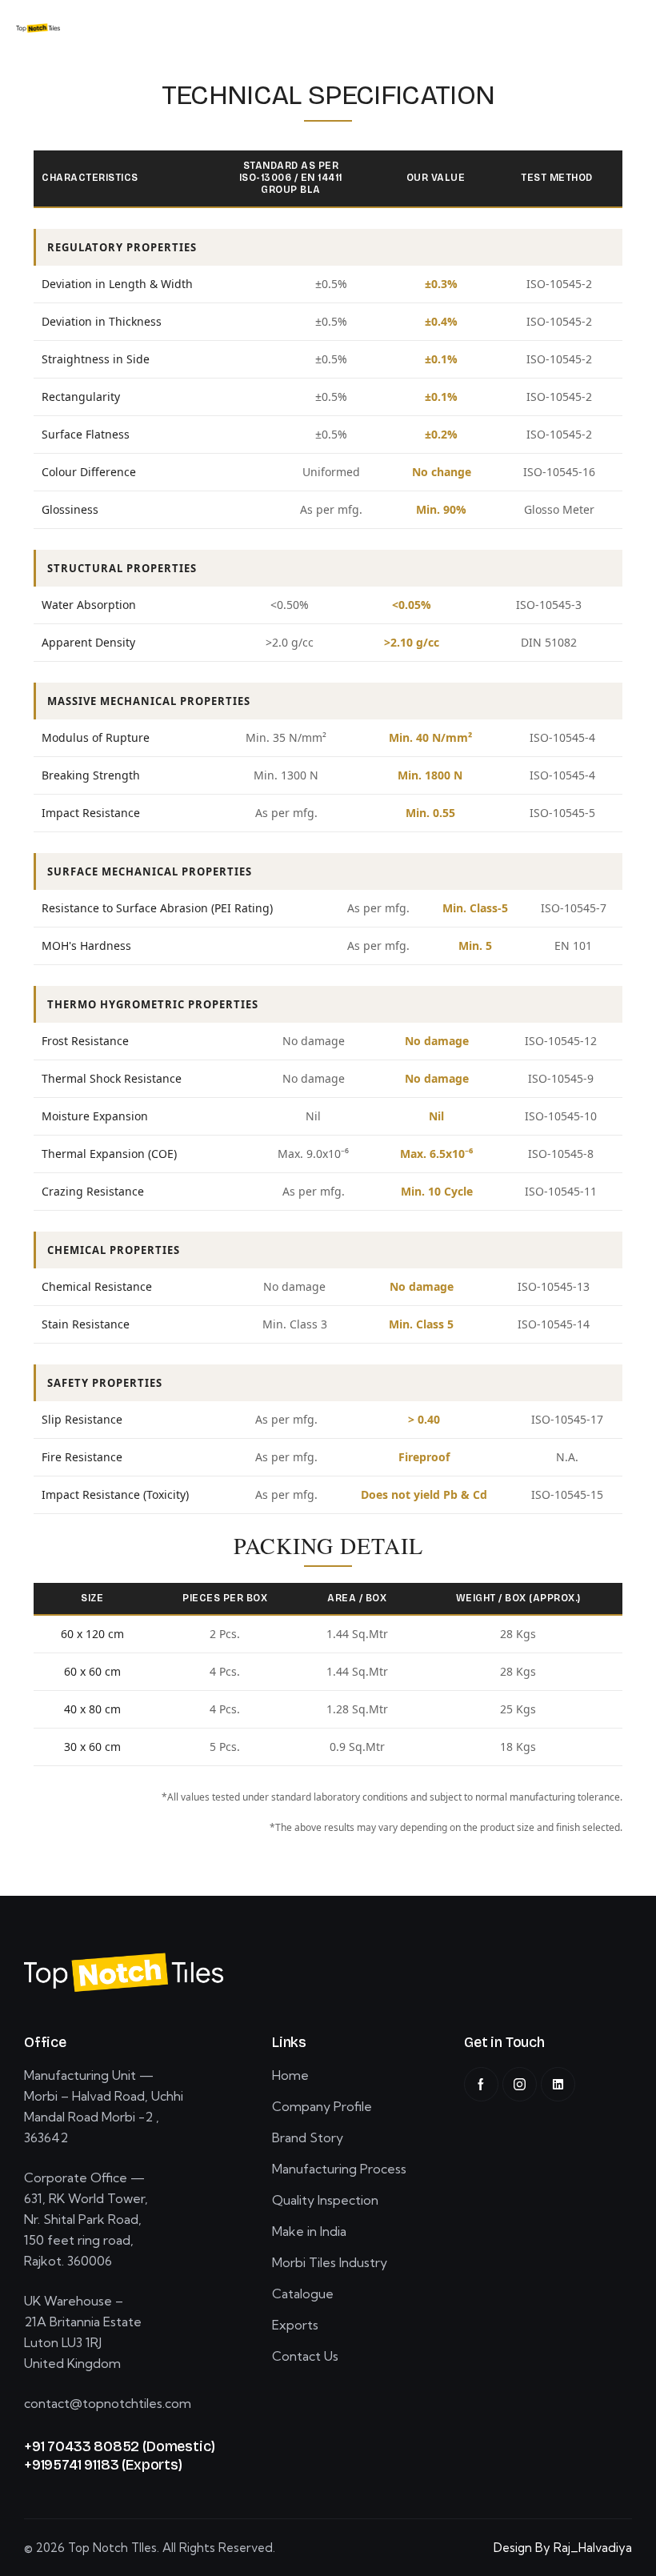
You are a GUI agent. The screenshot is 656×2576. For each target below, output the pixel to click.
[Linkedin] (558, 2084)
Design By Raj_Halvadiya (563, 2548)
